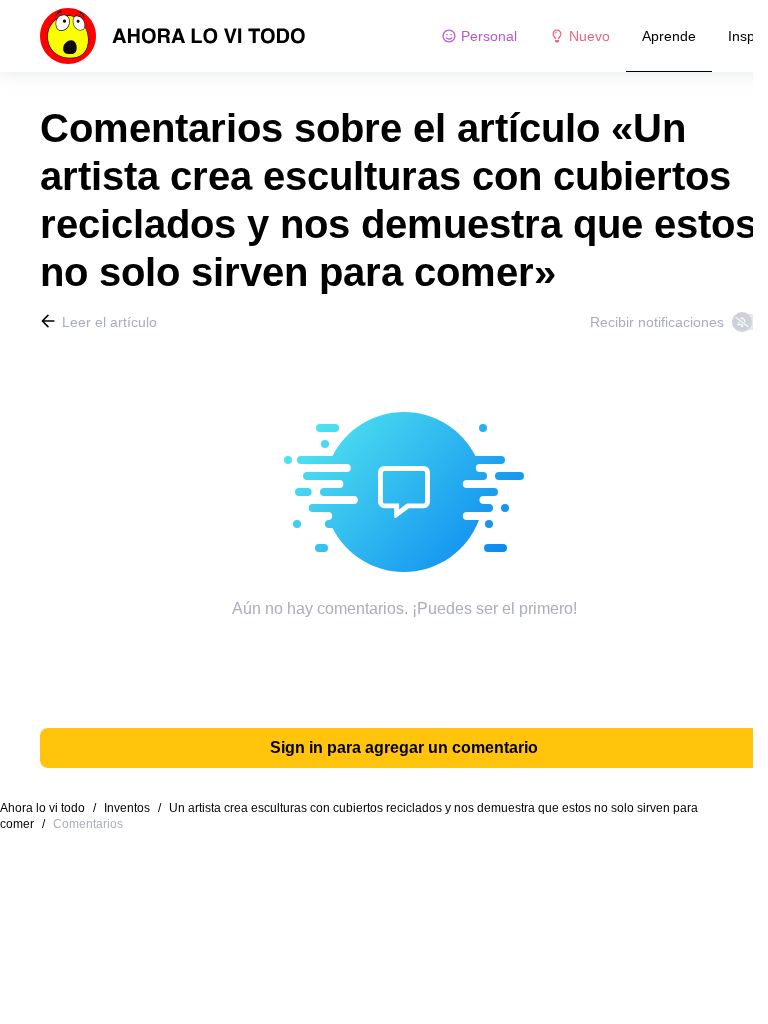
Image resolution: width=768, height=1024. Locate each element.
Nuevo (589, 36)
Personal (489, 36)
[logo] (173, 36)
